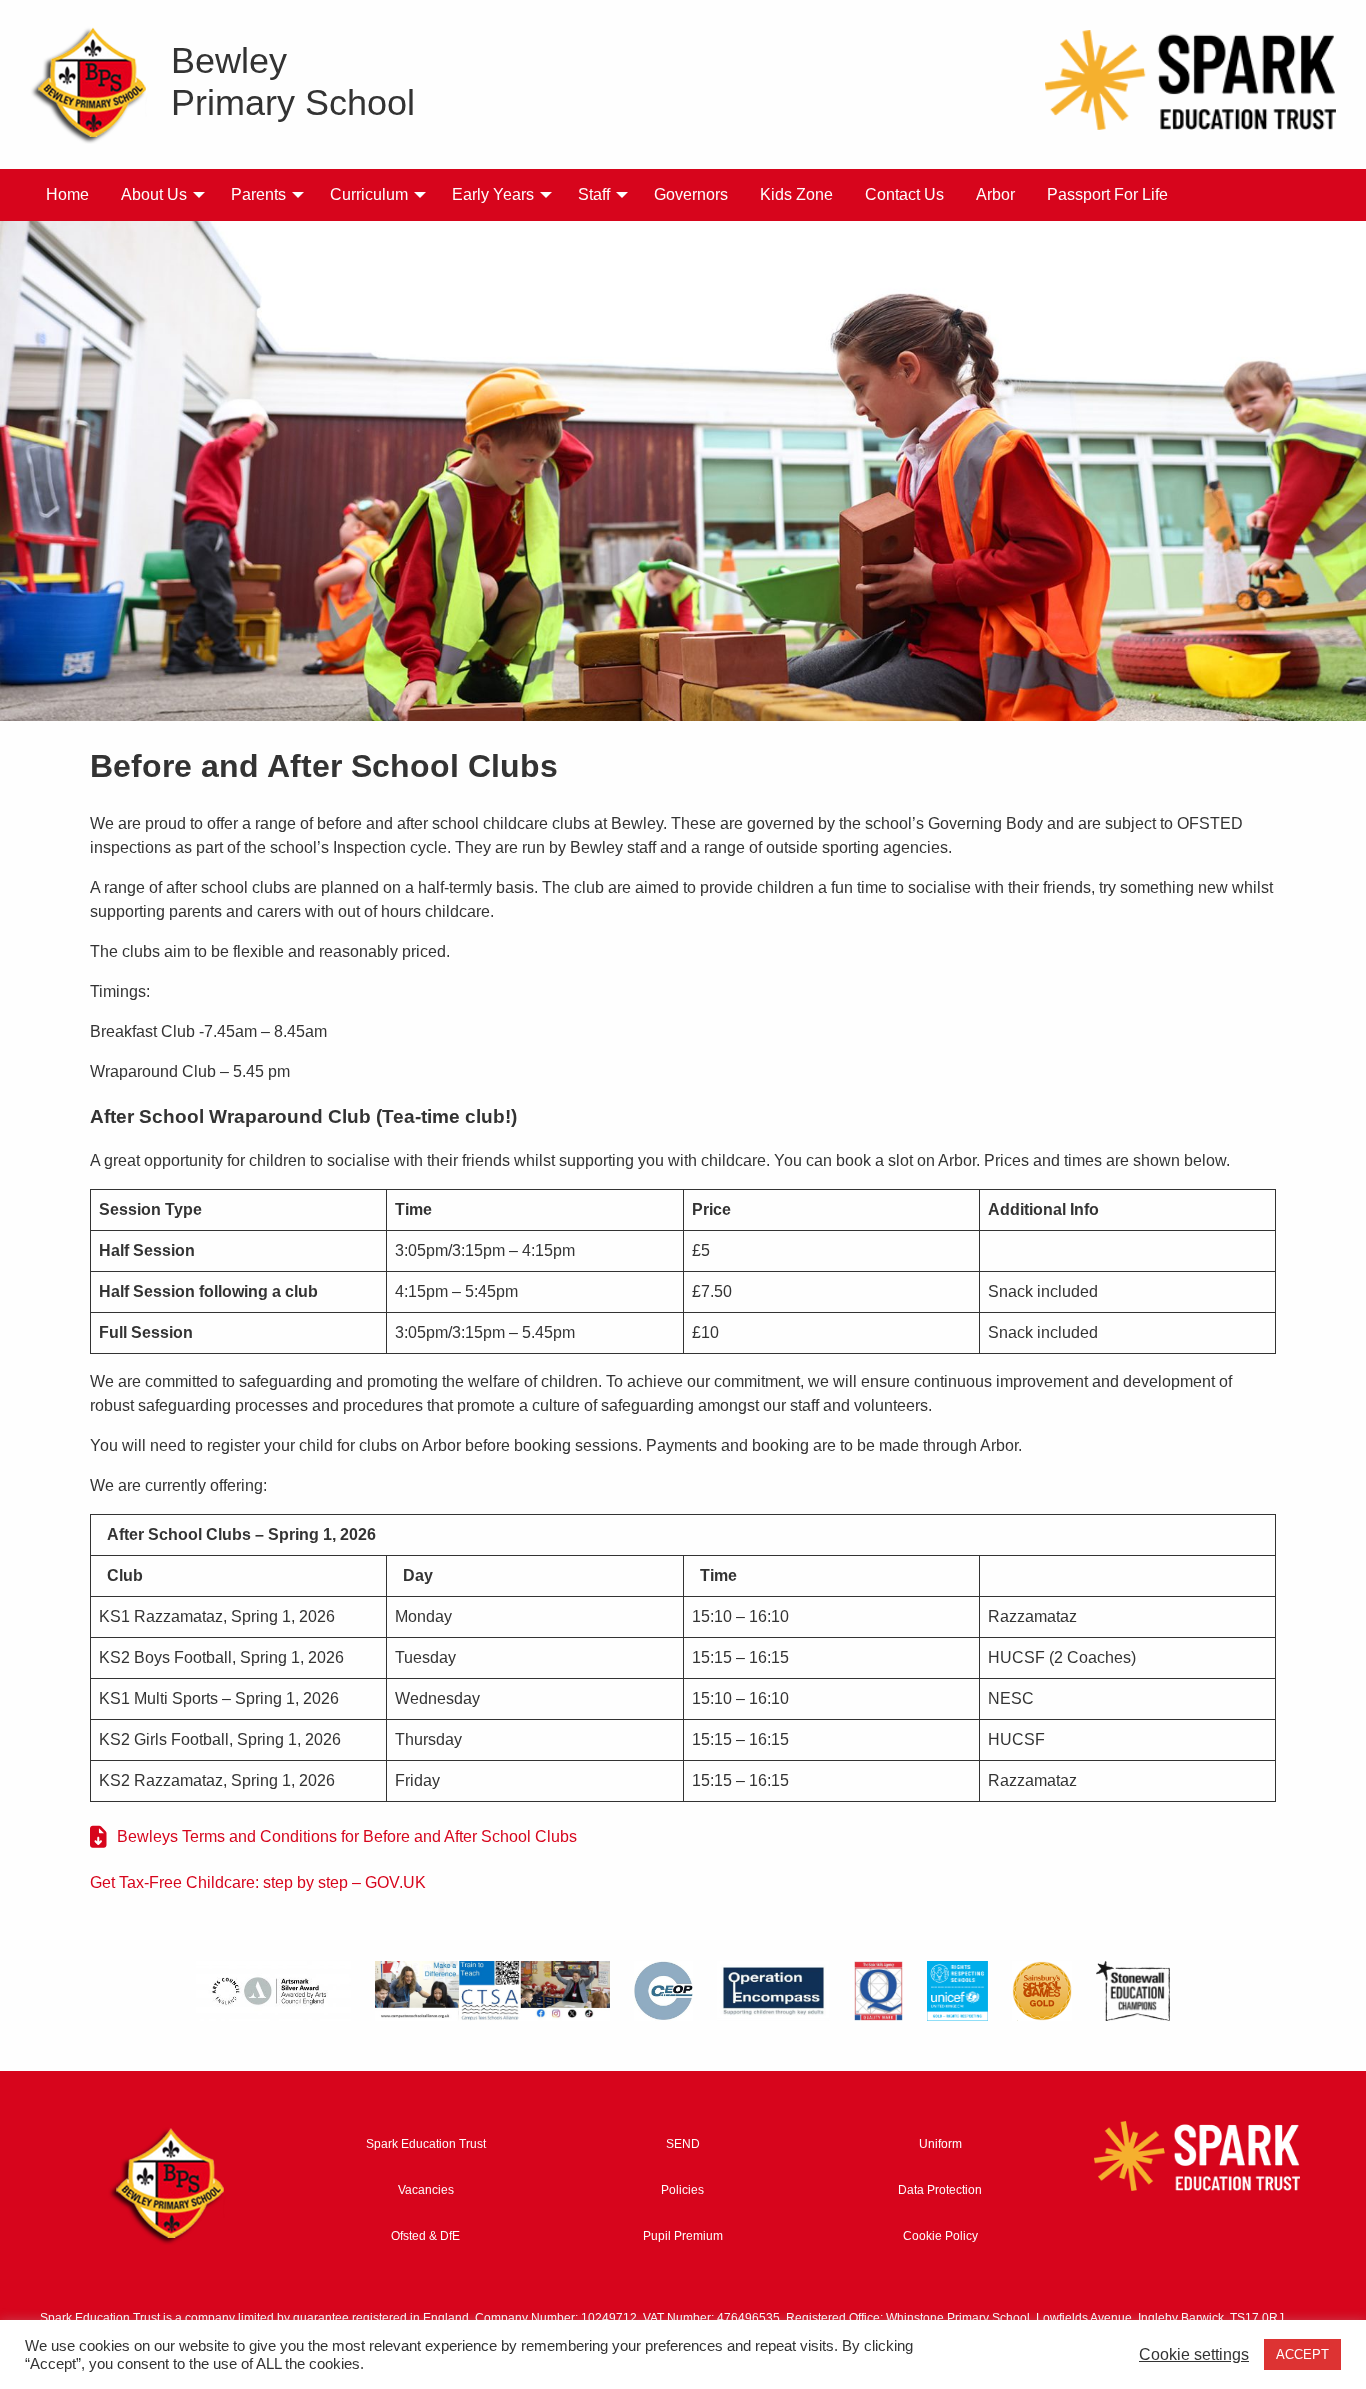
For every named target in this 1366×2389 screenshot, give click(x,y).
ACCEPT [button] (1302, 2354)
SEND (683, 2144)
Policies (682, 2190)
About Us (154, 194)
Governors (691, 194)
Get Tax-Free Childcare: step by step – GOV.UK (258, 1882)
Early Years (493, 194)
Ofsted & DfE (425, 2236)
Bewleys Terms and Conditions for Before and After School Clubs (347, 1836)
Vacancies (426, 2190)
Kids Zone (796, 194)
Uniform (940, 2144)
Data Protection (940, 2190)
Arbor (995, 194)
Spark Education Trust (426, 2144)
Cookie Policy (940, 2236)
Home (67, 194)
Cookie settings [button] (1194, 2354)
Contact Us (904, 194)
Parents (258, 194)
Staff (594, 194)
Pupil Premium (683, 2236)
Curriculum (369, 194)
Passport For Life (1107, 194)
